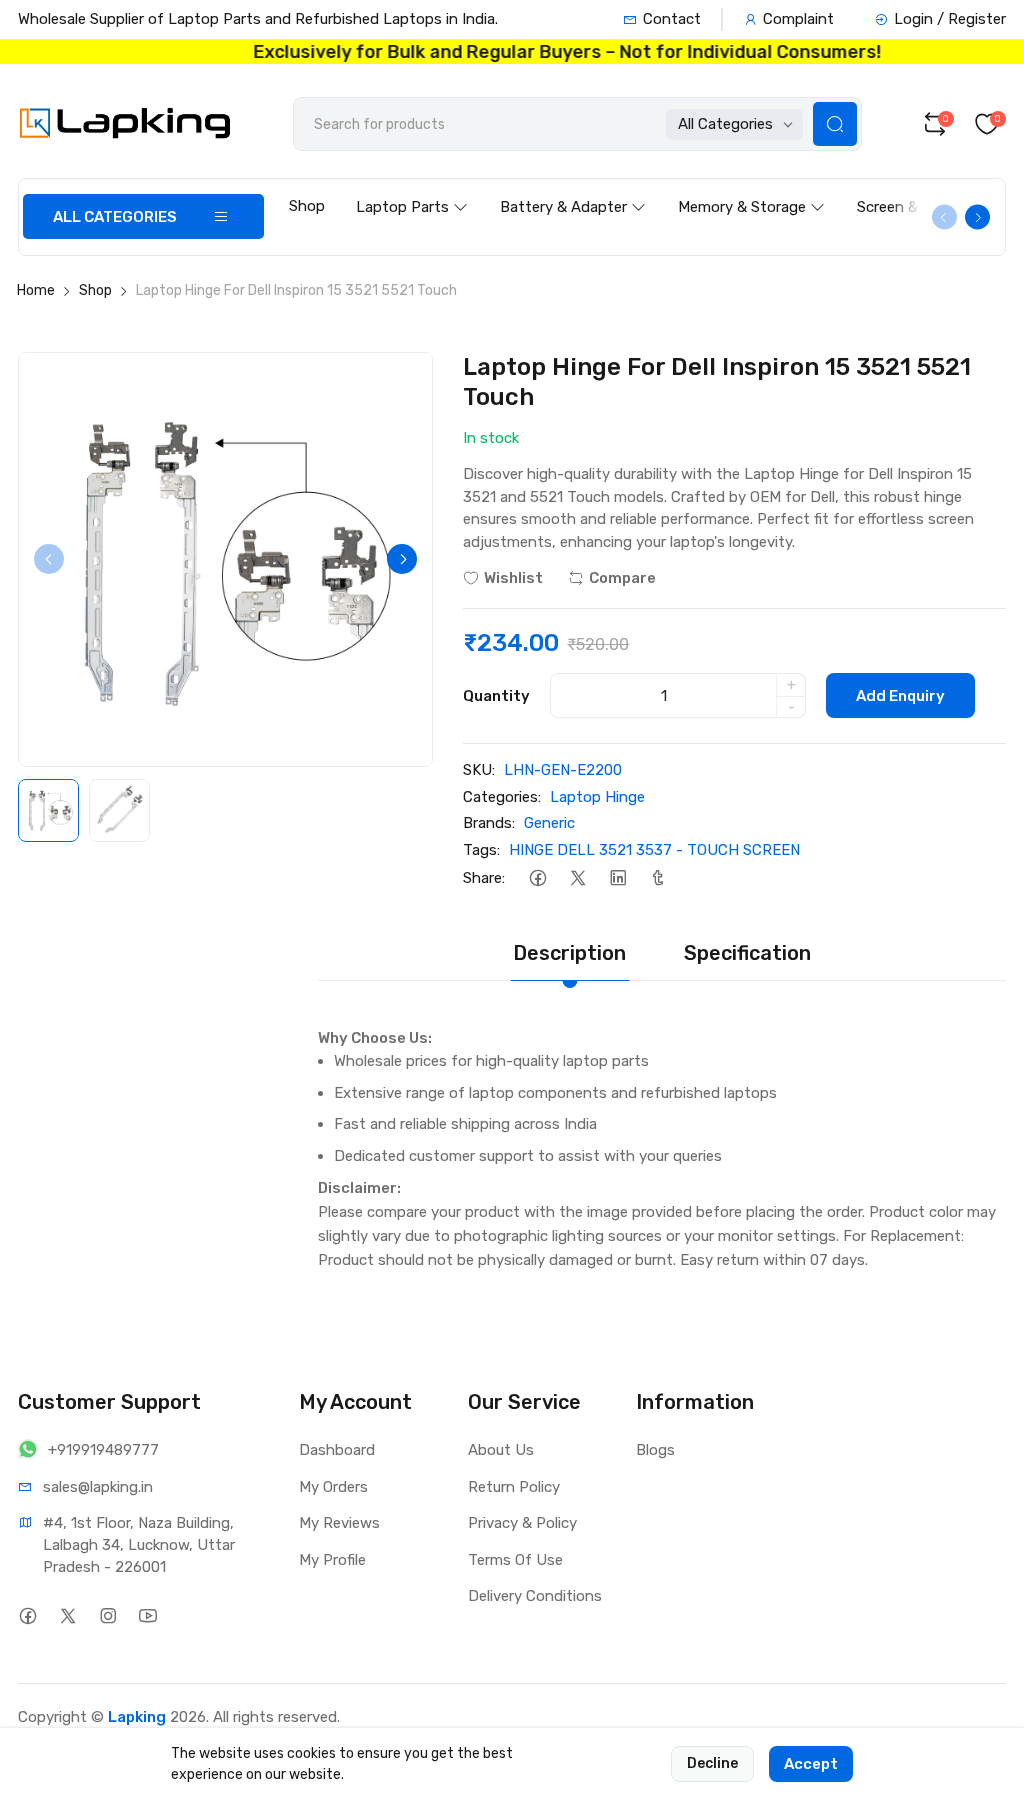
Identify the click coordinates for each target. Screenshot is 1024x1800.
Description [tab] (569, 953)
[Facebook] (537, 877)
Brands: (489, 823)
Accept (811, 1764)
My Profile (332, 1560)
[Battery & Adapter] (573, 188)
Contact (672, 19)
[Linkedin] (617, 877)
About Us (501, 1450)
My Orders (333, 1487)
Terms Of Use (515, 1560)
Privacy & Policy (522, 1523)
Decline (712, 1763)
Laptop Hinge (597, 797)
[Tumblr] (657, 877)
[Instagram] (107, 1615)
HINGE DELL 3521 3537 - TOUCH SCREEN (654, 850)
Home (36, 290)
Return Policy (514, 1487)
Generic (549, 823)
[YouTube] (147, 1615)
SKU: (479, 770)
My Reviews (339, 1523)
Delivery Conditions (535, 1596)
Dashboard (337, 1450)
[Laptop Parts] (412, 188)
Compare (622, 578)
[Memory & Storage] (751, 188)
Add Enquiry (900, 696)
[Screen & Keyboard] (931, 188)
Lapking (137, 1717)
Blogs (655, 1450)
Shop (307, 206)
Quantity (496, 696)
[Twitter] (577, 877)
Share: (484, 878)
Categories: (502, 797)
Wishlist (513, 578)
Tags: (481, 850)
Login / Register (950, 19)
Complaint (798, 19)
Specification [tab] (747, 953)
